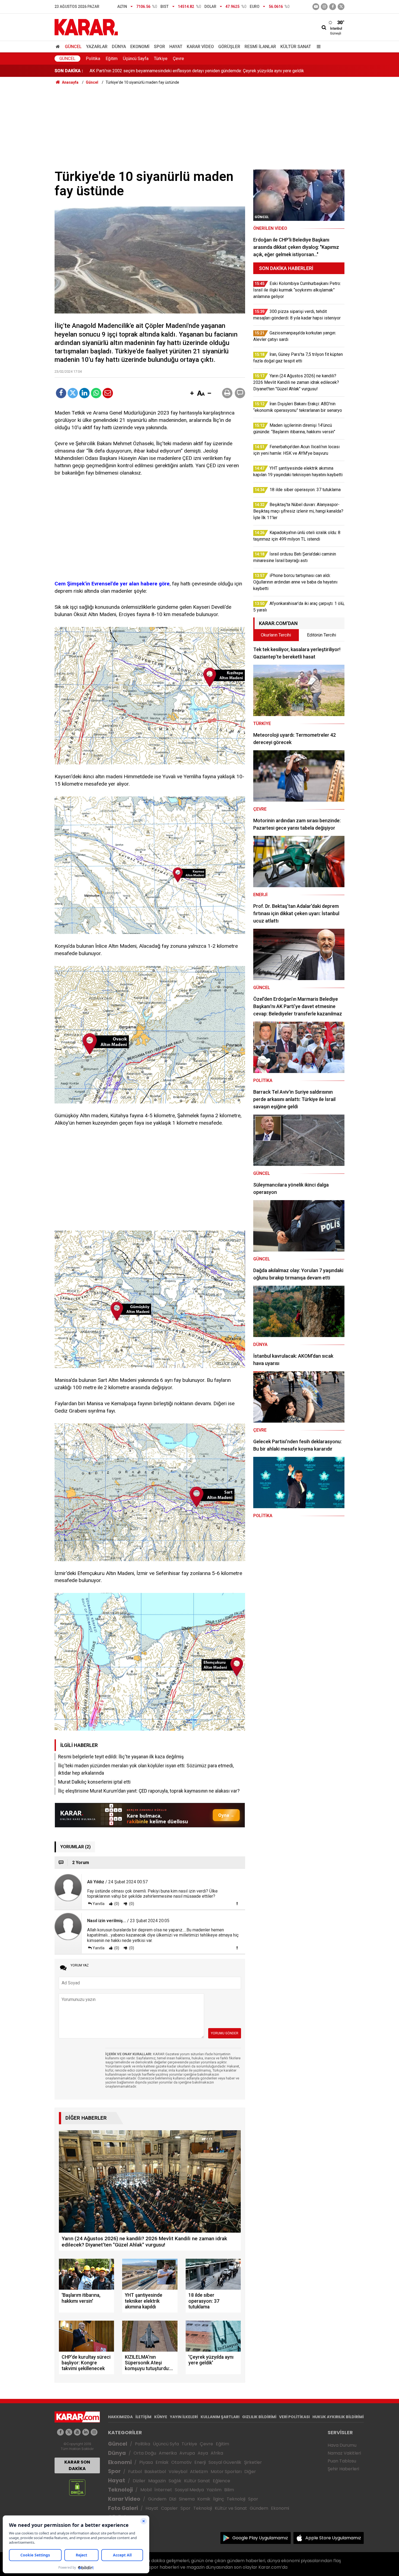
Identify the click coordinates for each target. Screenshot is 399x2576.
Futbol (135, 2472)
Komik (204, 2499)
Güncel (73, 47)
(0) (116, 1904)
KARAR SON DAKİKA (77, 2465)
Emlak (162, 2462)
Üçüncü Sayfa (136, 59)
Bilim (229, 2490)
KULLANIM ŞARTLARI (220, 2417)
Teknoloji (120, 2490)
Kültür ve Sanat (231, 2508)
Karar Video (200, 47)
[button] (192, 394)
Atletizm (199, 2472)
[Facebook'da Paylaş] (61, 393)
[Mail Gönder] (108, 393)
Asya (203, 2453)
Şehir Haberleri (343, 2469)
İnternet (163, 2490)
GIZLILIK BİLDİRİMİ (259, 2417)
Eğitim (112, 59)
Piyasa (146, 2462)
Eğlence (221, 2481)
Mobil (146, 2490)
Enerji (200, 2462)
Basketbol (155, 2472)
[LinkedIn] (84, 393)
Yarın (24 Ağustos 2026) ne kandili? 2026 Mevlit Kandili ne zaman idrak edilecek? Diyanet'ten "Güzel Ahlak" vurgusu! (199, 71)
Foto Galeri (123, 2508)
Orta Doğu (145, 2453)
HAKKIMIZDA (120, 2417)
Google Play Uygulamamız (260, 2538)
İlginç (218, 2499)
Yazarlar (97, 47)
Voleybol (178, 2472)
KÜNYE (161, 2417)
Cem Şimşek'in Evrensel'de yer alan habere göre (112, 584)
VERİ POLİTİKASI (294, 2417)
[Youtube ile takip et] (316, 7)
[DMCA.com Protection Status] (77, 2487)
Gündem (157, 2499)
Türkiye (161, 59)
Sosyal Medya (189, 2490)
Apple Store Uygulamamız (333, 2538)
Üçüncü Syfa (166, 2444)
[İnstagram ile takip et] (324, 7)
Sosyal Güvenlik (225, 2462)
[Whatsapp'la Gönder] (96, 393)
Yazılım (214, 2490)
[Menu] (317, 47)
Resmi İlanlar (260, 47)
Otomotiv (181, 2462)
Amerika (168, 2453)
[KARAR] (86, 27)
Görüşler (229, 47)
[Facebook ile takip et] (333, 7)
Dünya (119, 47)
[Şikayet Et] (237, 1903)
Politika (93, 59)
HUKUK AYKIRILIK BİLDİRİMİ (338, 2417)
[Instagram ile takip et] (94, 2432)
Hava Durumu (342, 2445)
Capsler (169, 2508)
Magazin (157, 2481)
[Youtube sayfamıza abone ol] (77, 2432)
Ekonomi (140, 47)
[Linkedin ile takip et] (86, 2432)
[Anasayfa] (59, 47)
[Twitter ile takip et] (341, 7)
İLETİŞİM (143, 2417)
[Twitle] (73, 393)
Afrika (217, 2453)
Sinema (187, 2499)
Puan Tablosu (342, 2461)
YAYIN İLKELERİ (184, 2417)
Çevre (178, 59)
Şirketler (253, 2462)
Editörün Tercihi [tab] (322, 635)
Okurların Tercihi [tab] (276, 635)
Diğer (250, 2472)
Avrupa (187, 2453)
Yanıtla (99, 1904)
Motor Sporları (226, 2472)
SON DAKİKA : (69, 71)
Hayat (176, 47)
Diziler (139, 2481)
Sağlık (175, 2481)
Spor (159, 47)
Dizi (173, 2499)
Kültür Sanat (296, 47)
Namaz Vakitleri (344, 2453)
